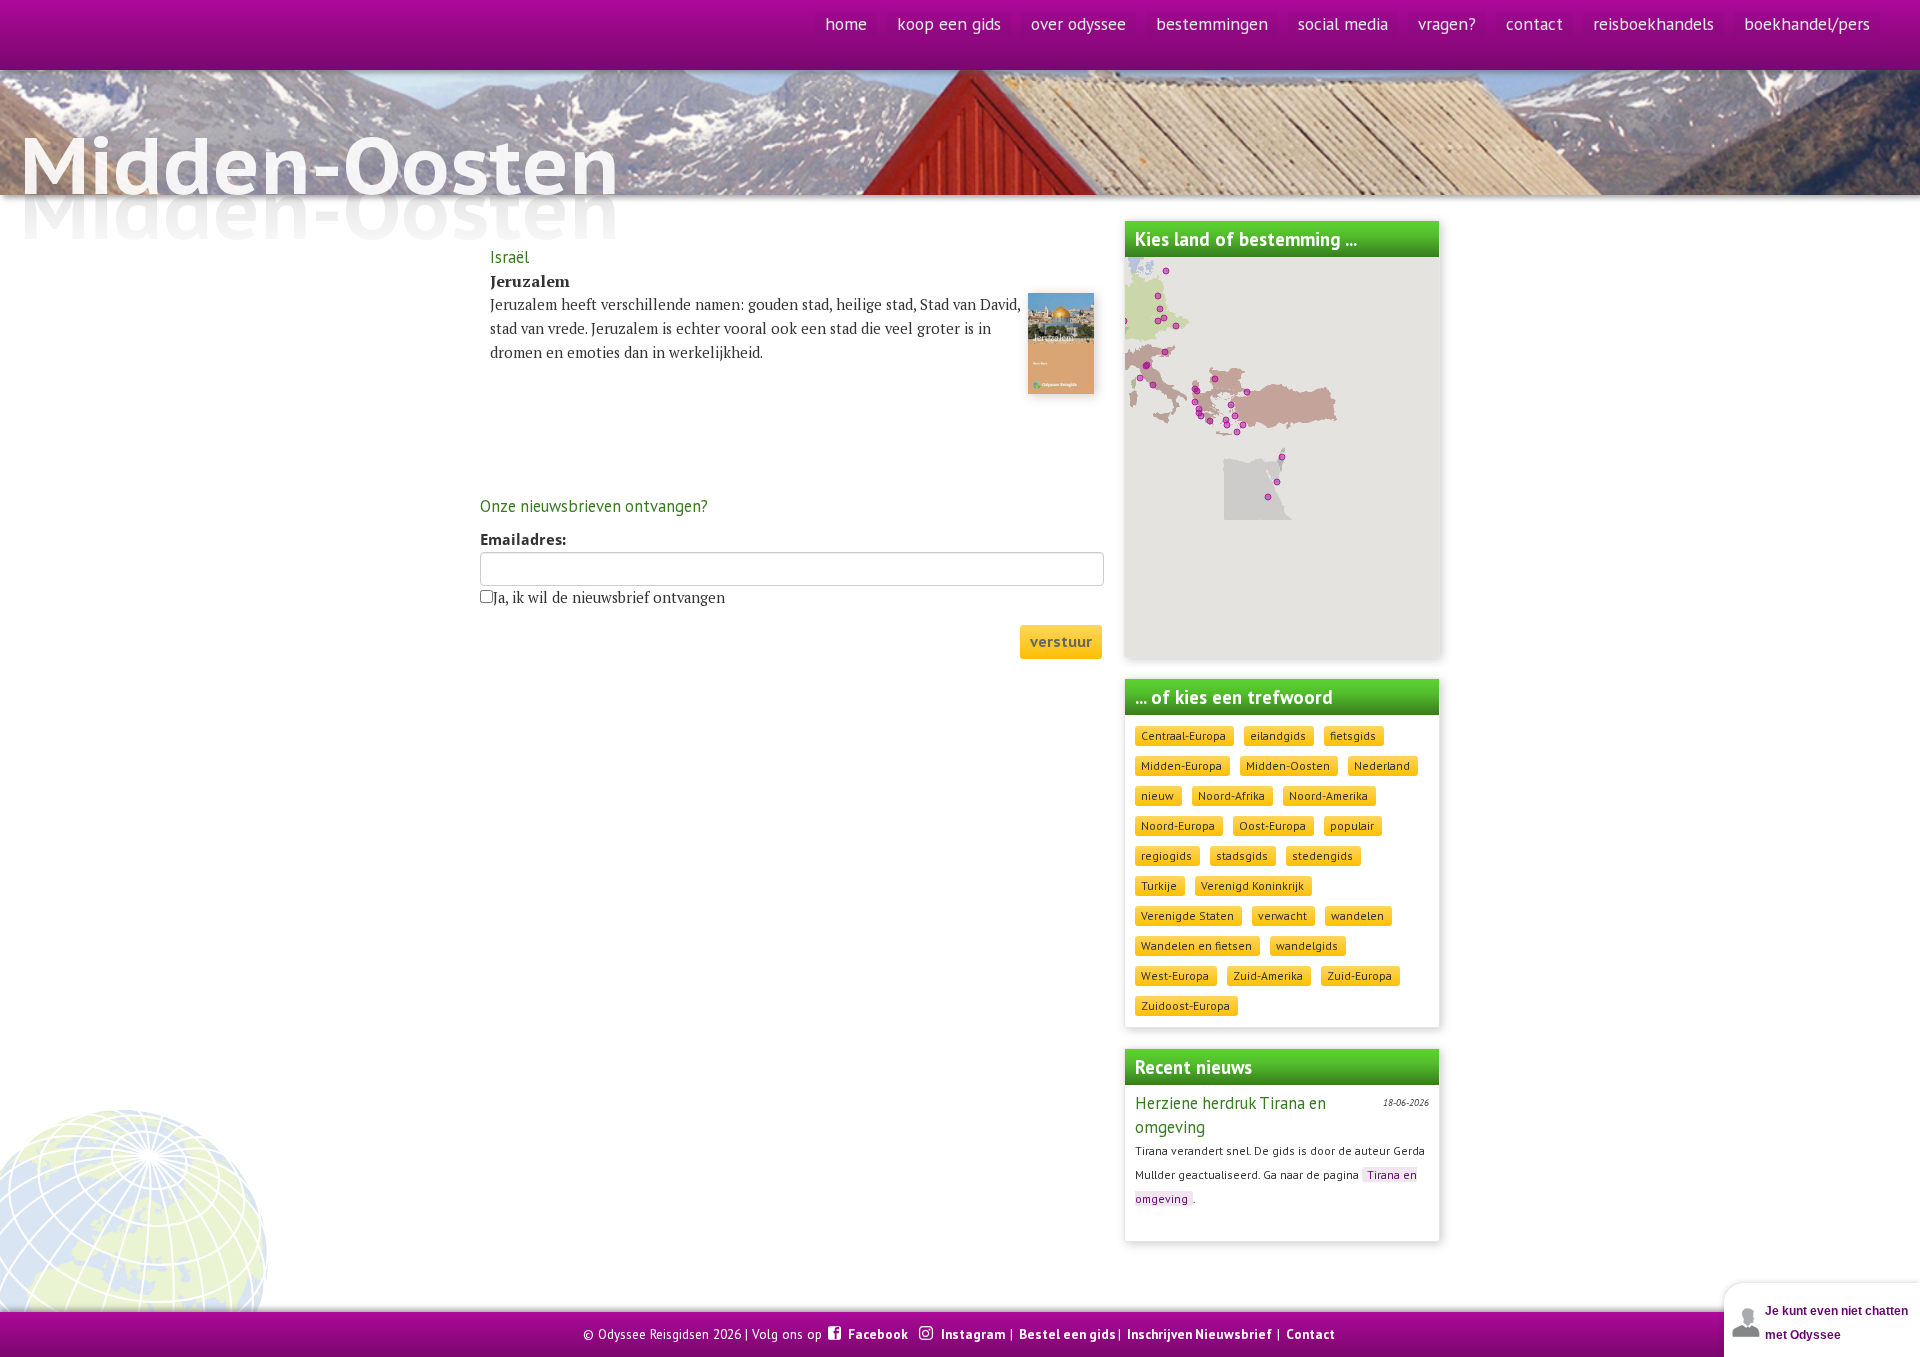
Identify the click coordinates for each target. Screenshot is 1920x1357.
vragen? (1447, 23)
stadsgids (1242, 855)
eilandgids (1278, 735)
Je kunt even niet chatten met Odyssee (1836, 1323)
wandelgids (1307, 945)
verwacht (1282, 915)
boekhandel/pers (1807, 23)
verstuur (1061, 641)
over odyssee (1078, 23)
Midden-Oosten (1288, 765)
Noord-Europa (1178, 825)
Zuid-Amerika (1268, 975)
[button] (1197, 391)
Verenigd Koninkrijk (1252, 885)
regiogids (1166, 855)
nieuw (1157, 795)
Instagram (974, 1334)
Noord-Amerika (1328, 795)
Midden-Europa (1181, 765)
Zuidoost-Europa (1185, 1005)
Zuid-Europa (1359, 975)
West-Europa (1175, 975)
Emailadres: (523, 540)
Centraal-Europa (1183, 735)
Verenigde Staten (1187, 915)
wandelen (1357, 915)
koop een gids (949, 23)
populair (1352, 825)
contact (1534, 23)
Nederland (1382, 765)
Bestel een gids (1067, 1334)
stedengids (1322, 855)
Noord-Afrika (1231, 795)
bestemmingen (1212, 23)
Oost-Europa (1272, 825)
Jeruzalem (530, 281)
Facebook (879, 1334)
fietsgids (1353, 735)
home (846, 23)
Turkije (1159, 885)
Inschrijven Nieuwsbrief (1199, 1334)
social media (1343, 23)
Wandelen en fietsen (1196, 945)
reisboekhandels (1653, 23)
